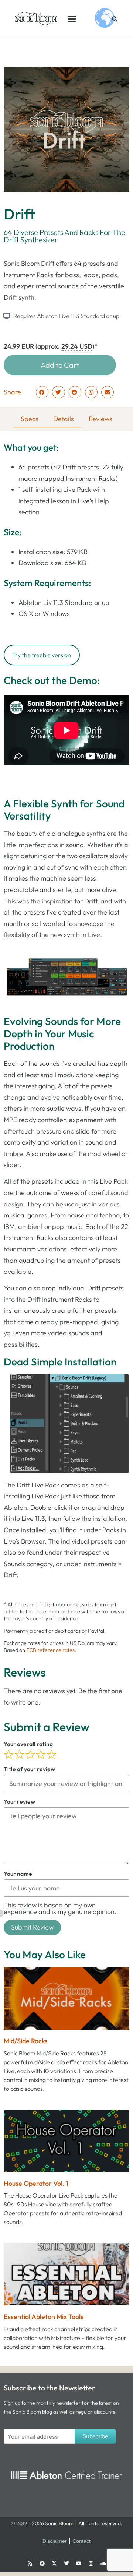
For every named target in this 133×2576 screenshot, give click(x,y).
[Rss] (30, 2563)
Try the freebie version (42, 655)
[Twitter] (66, 2563)
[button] (72, 18)
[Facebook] (42, 2563)
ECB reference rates (50, 1650)
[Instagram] (91, 2563)
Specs (30, 419)
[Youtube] (79, 2563)
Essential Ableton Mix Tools (44, 2317)
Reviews (100, 419)
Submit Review (32, 1927)
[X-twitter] (54, 2563)
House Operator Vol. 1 (36, 2183)
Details (64, 419)
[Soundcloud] (103, 2563)
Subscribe (96, 2436)
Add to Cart (60, 365)
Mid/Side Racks (26, 2041)
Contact (81, 2541)
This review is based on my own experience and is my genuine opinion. (60, 1908)
